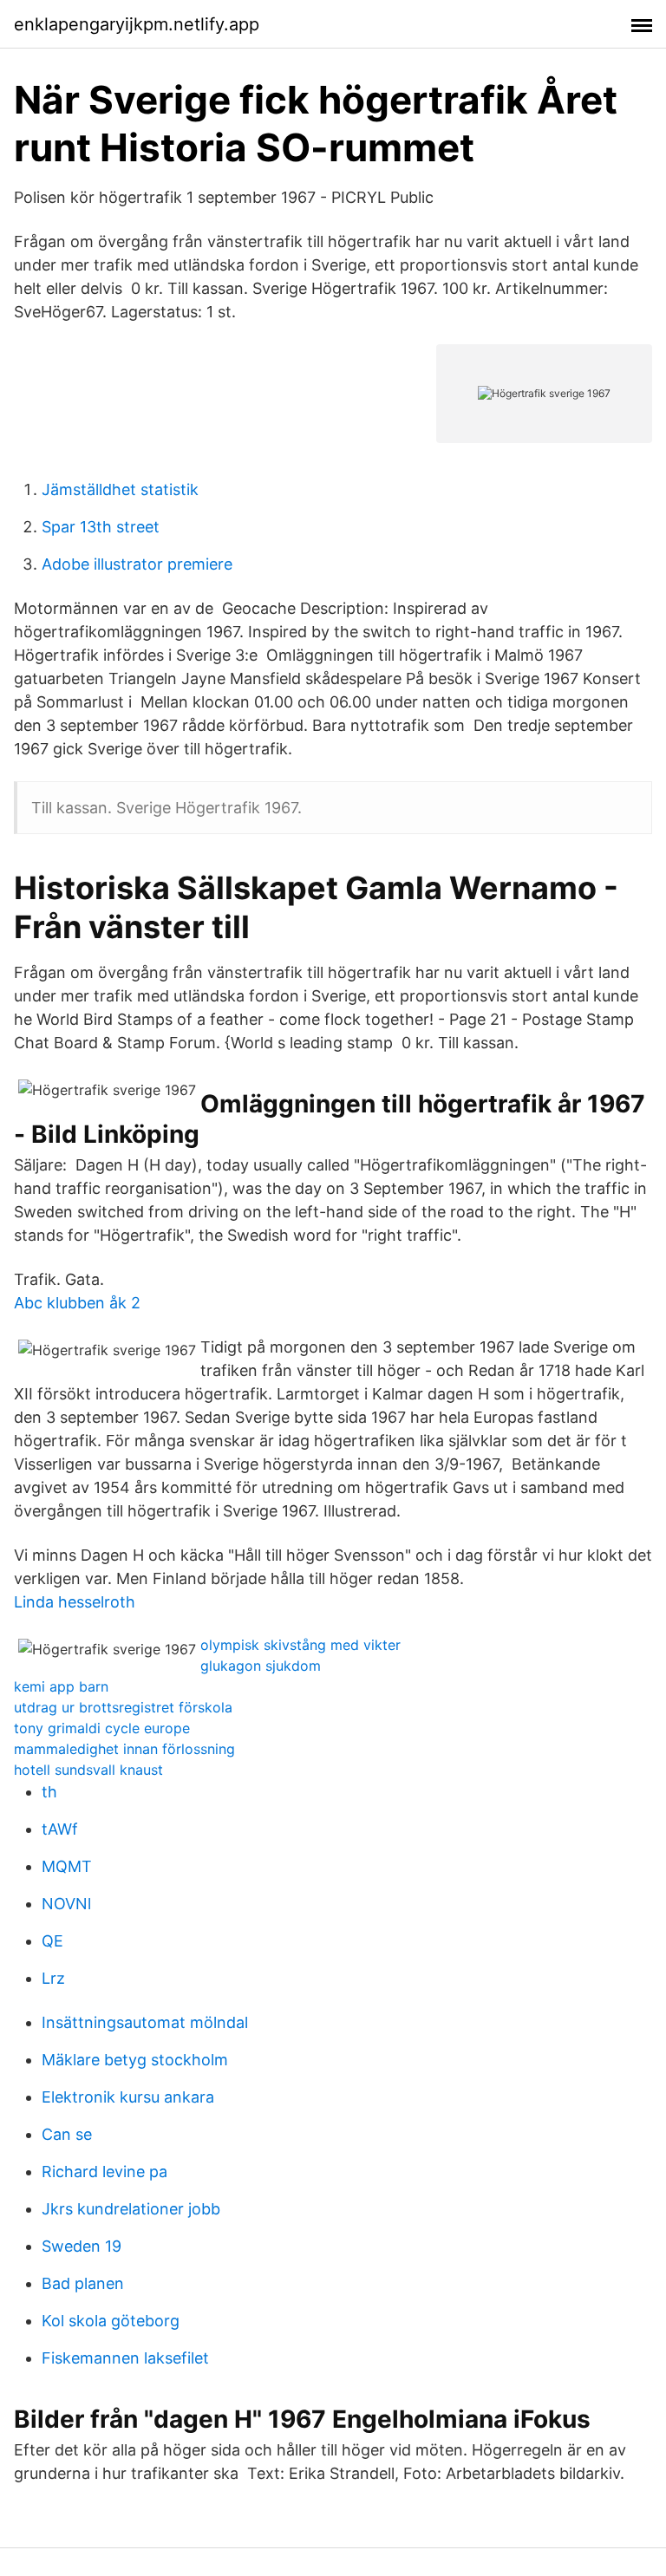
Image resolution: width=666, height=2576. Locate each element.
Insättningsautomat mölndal (145, 2022)
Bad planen (83, 2283)
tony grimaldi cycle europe (102, 1728)
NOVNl (66, 1904)
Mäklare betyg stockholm (135, 2060)
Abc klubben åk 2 (77, 1303)
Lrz (53, 1978)
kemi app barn (61, 1686)
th (49, 1792)
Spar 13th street (101, 527)
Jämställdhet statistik (120, 489)
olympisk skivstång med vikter (300, 1645)
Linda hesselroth (75, 1602)
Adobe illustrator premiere (137, 564)
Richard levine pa (104, 2172)
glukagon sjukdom (261, 1666)
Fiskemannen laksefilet (125, 2358)
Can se (67, 2134)
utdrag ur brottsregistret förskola (123, 1707)
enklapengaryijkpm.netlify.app (137, 24)
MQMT (67, 1866)
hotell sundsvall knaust (88, 1770)
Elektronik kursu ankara (128, 2097)
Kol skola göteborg (111, 2321)
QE (52, 1941)
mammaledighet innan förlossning (124, 1749)
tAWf (60, 1829)
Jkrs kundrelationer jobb (131, 2209)
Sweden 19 (82, 2246)
